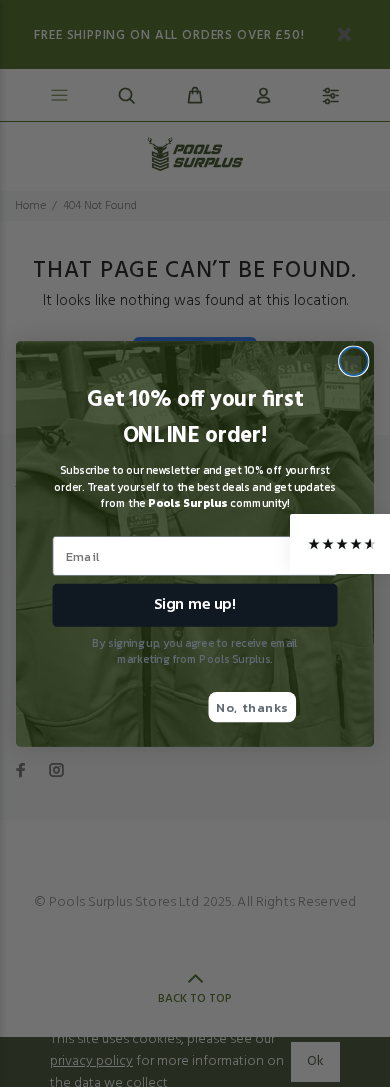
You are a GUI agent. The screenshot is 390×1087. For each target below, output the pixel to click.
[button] (340, 544)
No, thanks (252, 706)
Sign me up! (195, 604)
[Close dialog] (354, 361)
